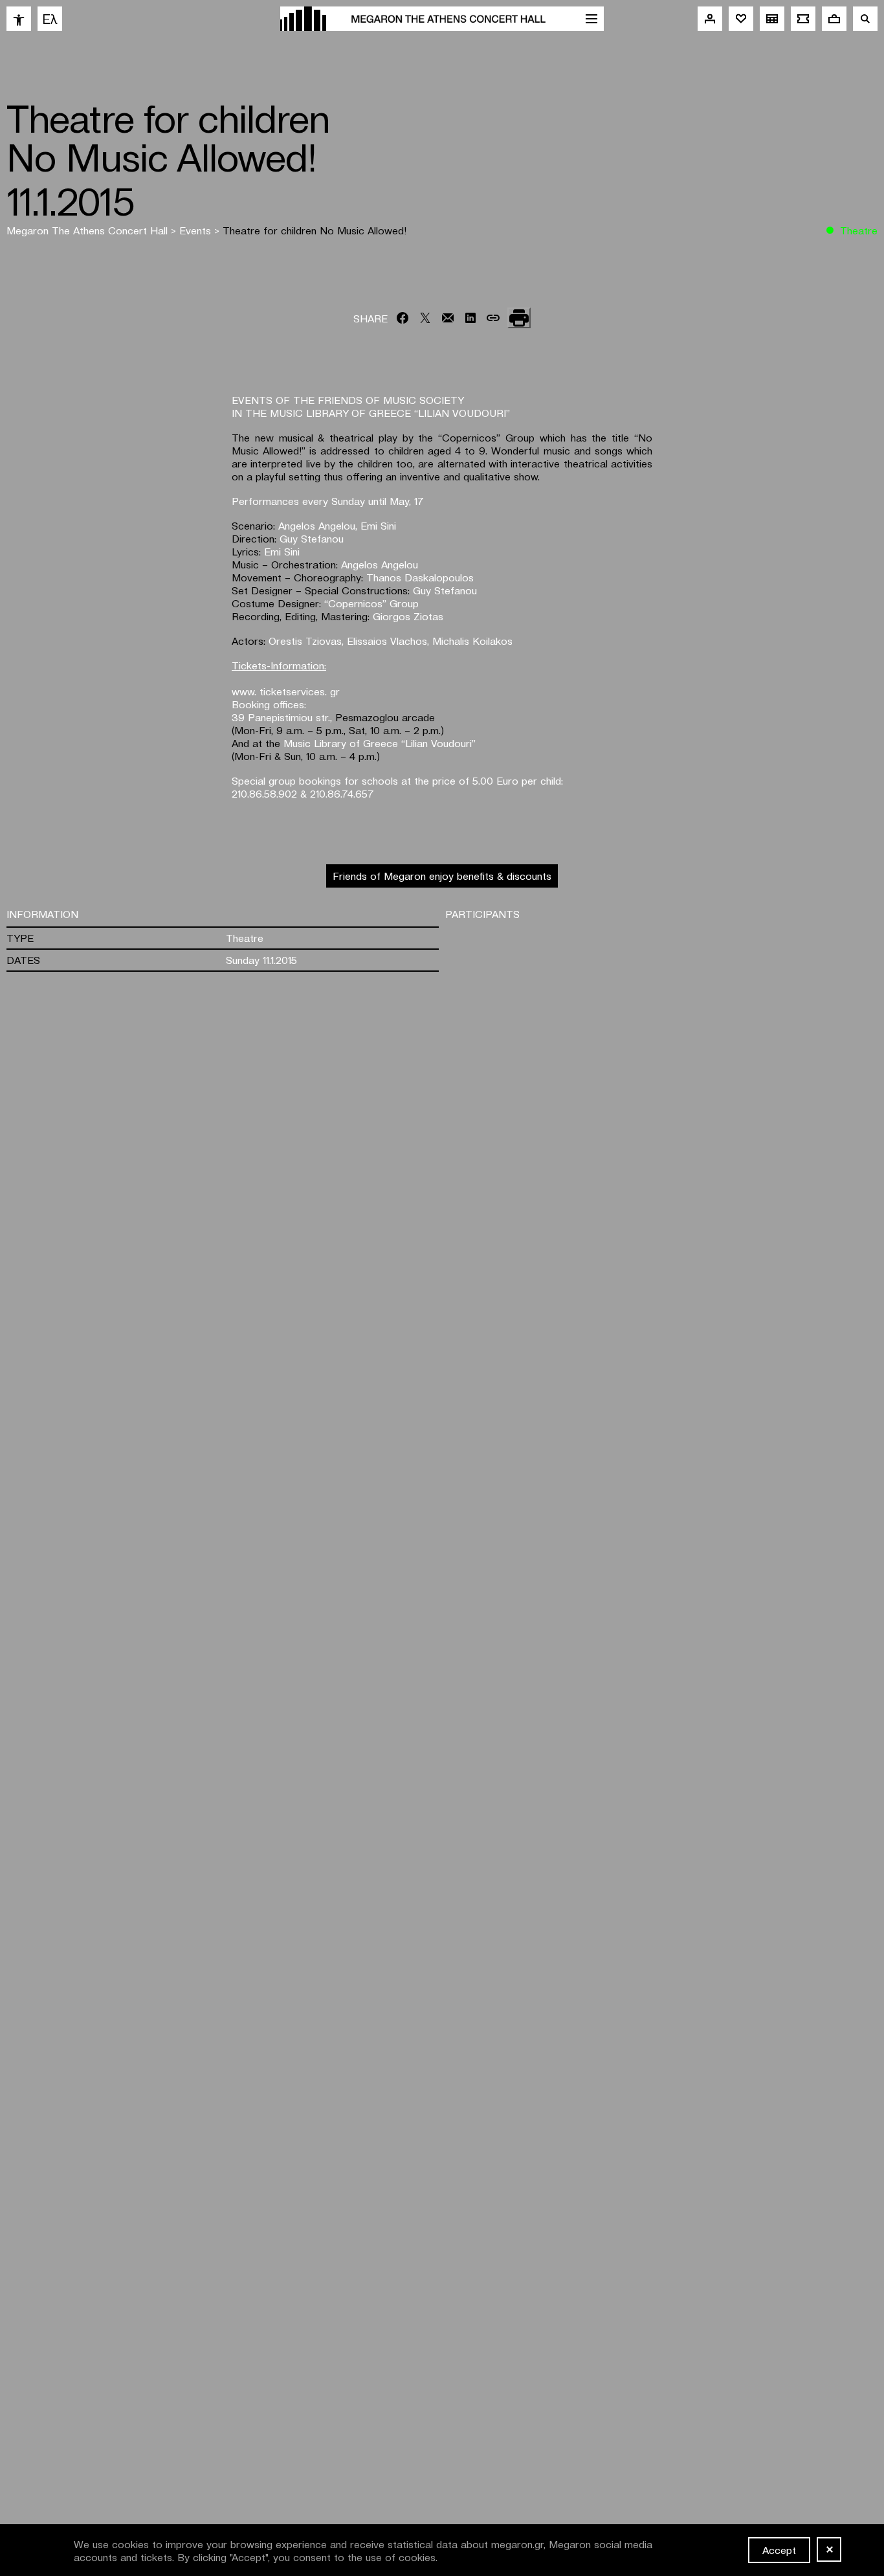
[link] (19, 19)
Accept (779, 2549)
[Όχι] (829, 2549)
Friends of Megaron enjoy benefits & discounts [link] (442, 875)
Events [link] (197, 230)
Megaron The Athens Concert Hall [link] (89, 230)
